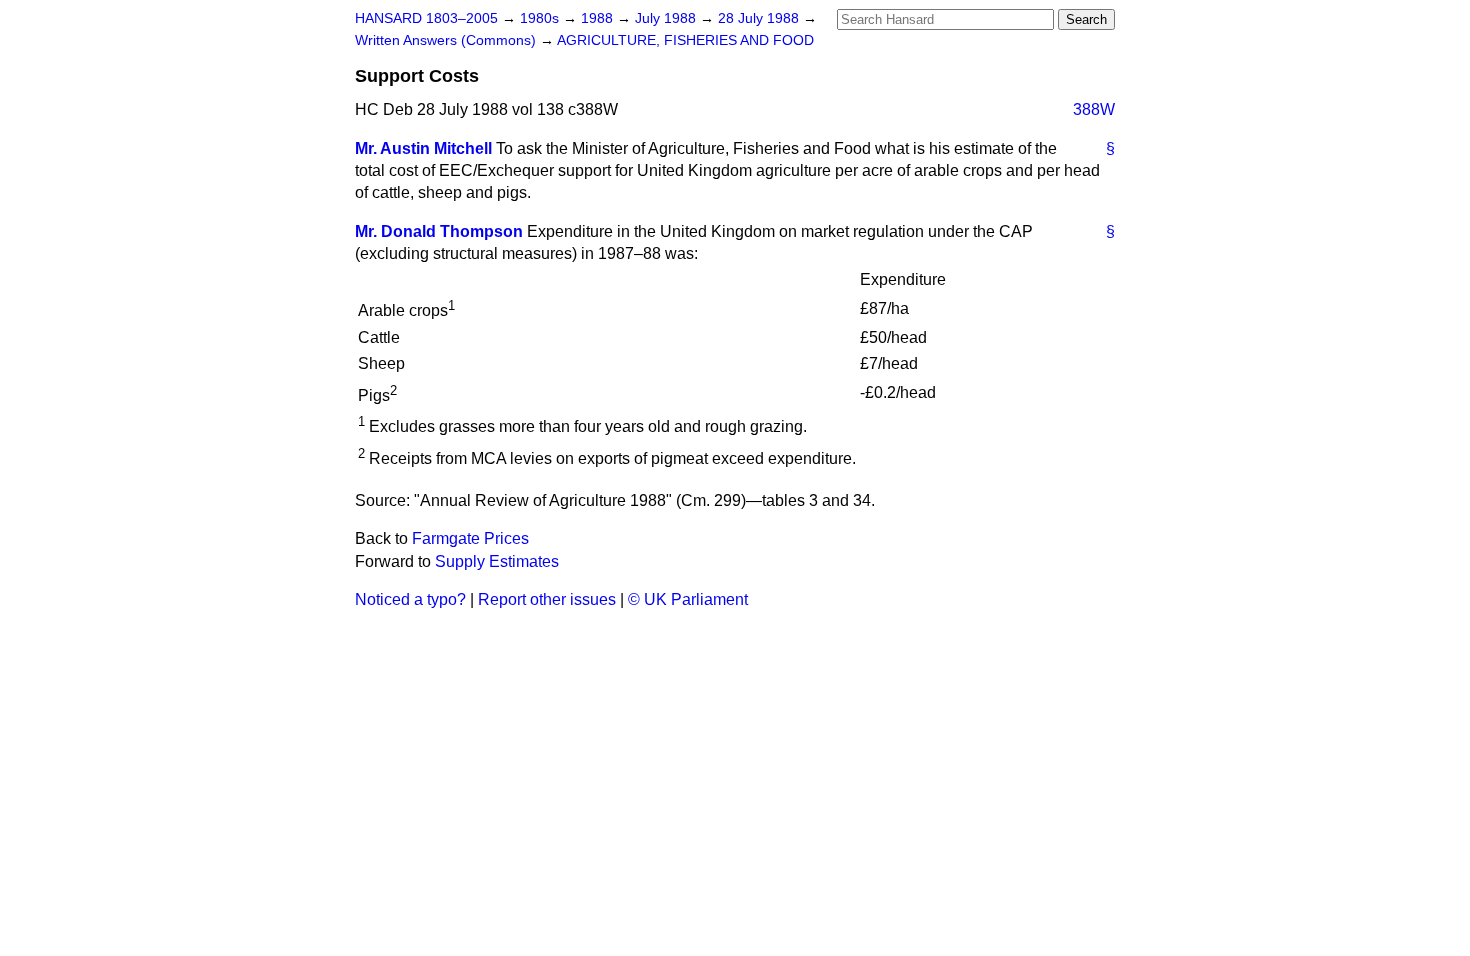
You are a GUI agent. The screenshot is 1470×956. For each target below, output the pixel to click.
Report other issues (547, 599)
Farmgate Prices (470, 538)
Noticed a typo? (410, 599)
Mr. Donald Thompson (439, 231)
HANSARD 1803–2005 (426, 18)
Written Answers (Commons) (447, 40)
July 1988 (667, 18)
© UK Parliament (688, 599)
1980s (541, 18)
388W (1094, 109)
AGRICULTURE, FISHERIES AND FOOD (685, 40)
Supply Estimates (497, 561)
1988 (599, 18)
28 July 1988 (760, 18)
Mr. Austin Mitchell (423, 148)
